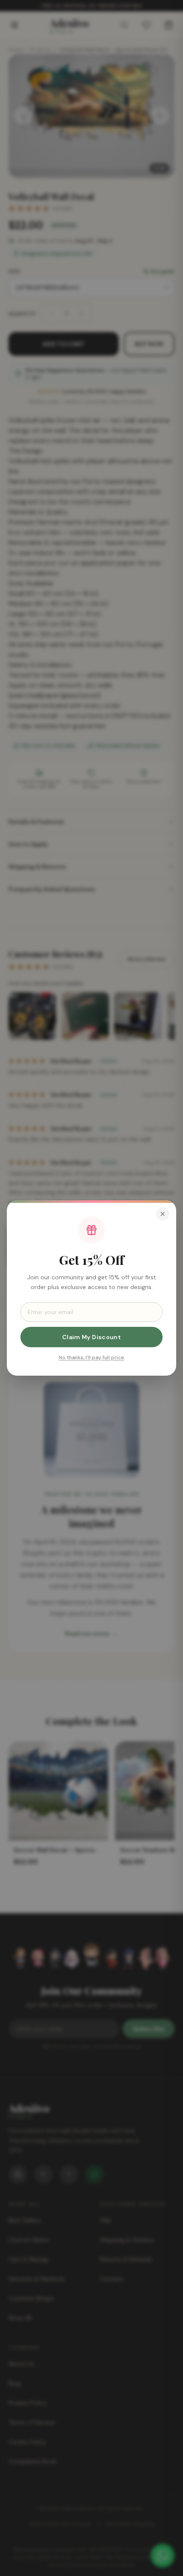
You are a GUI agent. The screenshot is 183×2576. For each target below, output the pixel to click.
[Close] (163, 1214)
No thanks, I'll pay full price (91, 1357)
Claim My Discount (91, 1337)
